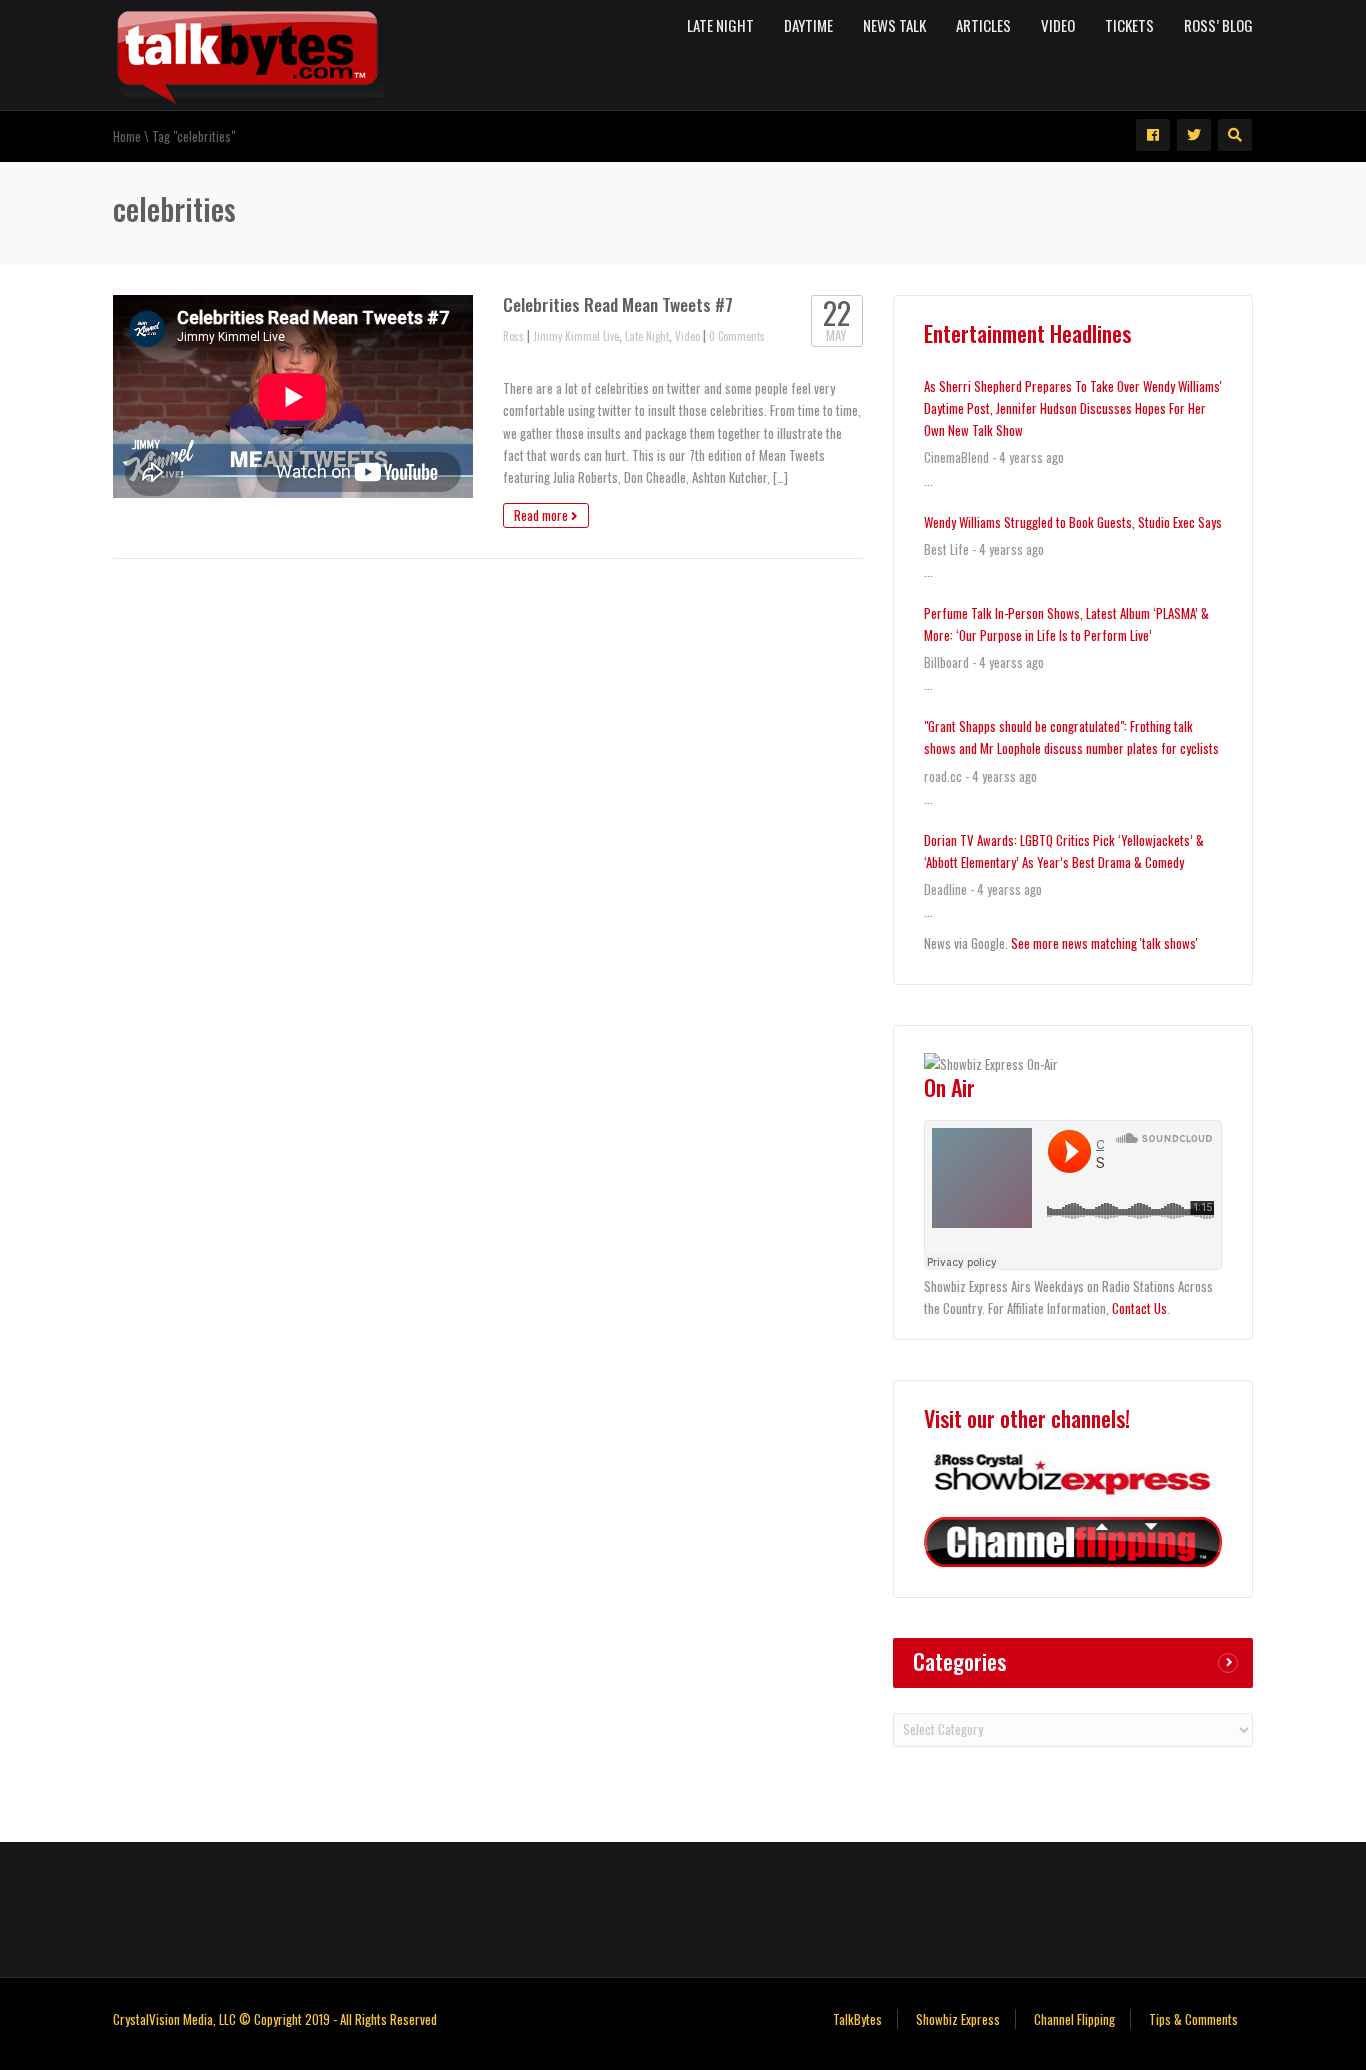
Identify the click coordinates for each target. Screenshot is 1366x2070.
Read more (542, 515)
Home (127, 136)
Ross (513, 336)
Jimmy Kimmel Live (576, 336)
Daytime (808, 25)
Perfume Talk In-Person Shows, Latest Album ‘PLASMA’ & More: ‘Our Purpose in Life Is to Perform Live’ (1066, 624)
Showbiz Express (958, 2019)
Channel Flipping (1074, 2019)
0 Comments (737, 336)
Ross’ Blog (1218, 25)
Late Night (720, 25)
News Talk (894, 25)
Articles (983, 25)
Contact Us (1139, 1308)
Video (1058, 25)
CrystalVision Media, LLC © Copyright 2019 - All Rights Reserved (275, 2019)
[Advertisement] (683, 1907)
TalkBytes (857, 2019)
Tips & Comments (1193, 2019)
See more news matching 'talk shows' (1104, 943)
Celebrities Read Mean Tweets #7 (618, 304)
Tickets (1129, 25)
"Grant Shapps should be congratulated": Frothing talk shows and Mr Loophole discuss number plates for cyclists (1071, 737)
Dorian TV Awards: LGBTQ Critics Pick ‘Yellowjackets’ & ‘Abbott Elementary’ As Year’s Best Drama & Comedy (1064, 851)
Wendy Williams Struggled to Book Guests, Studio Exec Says (1073, 522)
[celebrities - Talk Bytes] (248, 53)
